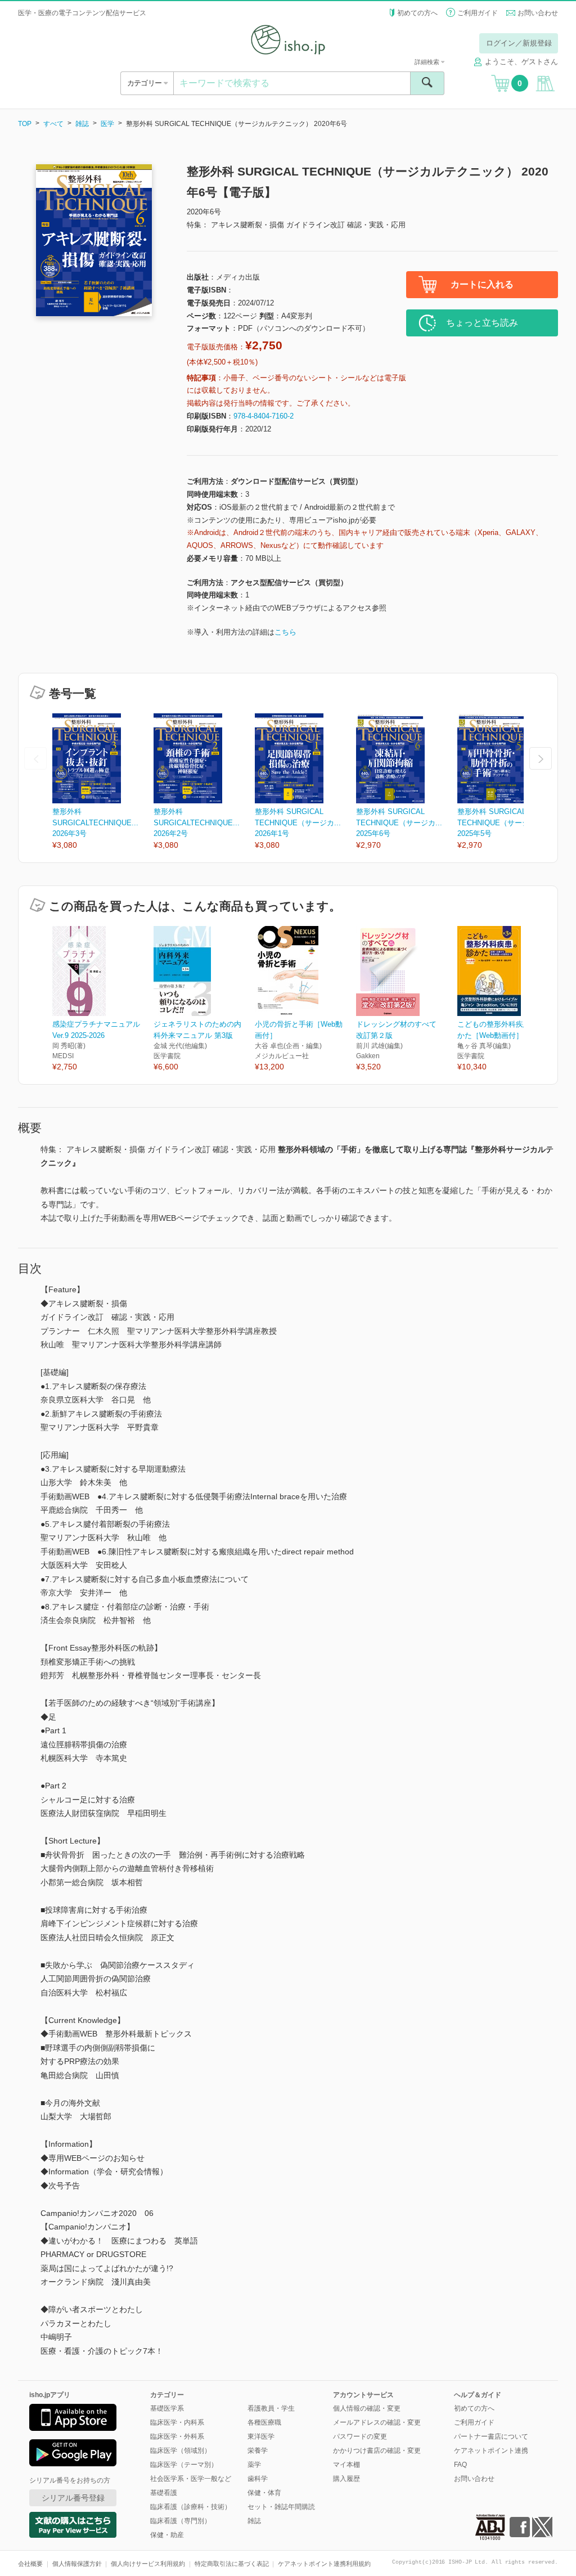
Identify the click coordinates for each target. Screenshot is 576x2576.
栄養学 (258, 2451)
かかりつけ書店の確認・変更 (377, 2451)
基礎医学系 (167, 2408)
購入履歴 (346, 2479)
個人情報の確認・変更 (367, 2408)
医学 (107, 124)
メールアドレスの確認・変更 (377, 2422)
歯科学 (258, 2479)
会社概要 (30, 2564)
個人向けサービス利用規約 (148, 2564)
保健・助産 (167, 2535)
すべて (53, 124)
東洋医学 (261, 2436)
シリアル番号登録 (73, 2498)
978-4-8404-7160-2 (264, 416)
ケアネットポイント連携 (491, 2451)
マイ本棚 (346, 2465)
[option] (103, 782)
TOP (25, 124)
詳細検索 (428, 62)
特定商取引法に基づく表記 (232, 2564)
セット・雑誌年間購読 (281, 2507)
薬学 (254, 2465)
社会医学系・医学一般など (191, 2479)
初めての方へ (417, 13)
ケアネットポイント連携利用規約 (324, 2564)
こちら (285, 632)
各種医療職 (264, 2422)
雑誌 (82, 124)
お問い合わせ (538, 13)
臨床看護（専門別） (181, 2521)
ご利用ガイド (478, 13)
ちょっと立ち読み (482, 323)
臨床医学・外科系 (177, 2436)
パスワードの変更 (360, 2436)
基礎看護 (164, 2493)
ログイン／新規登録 (519, 43)
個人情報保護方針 (77, 2564)
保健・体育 (264, 2493)
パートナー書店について (491, 2436)
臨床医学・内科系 (177, 2422)
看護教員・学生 (271, 2408)
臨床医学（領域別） (181, 2451)
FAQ (460, 2465)
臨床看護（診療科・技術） (191, 2507)
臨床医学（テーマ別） (184, 2465)
